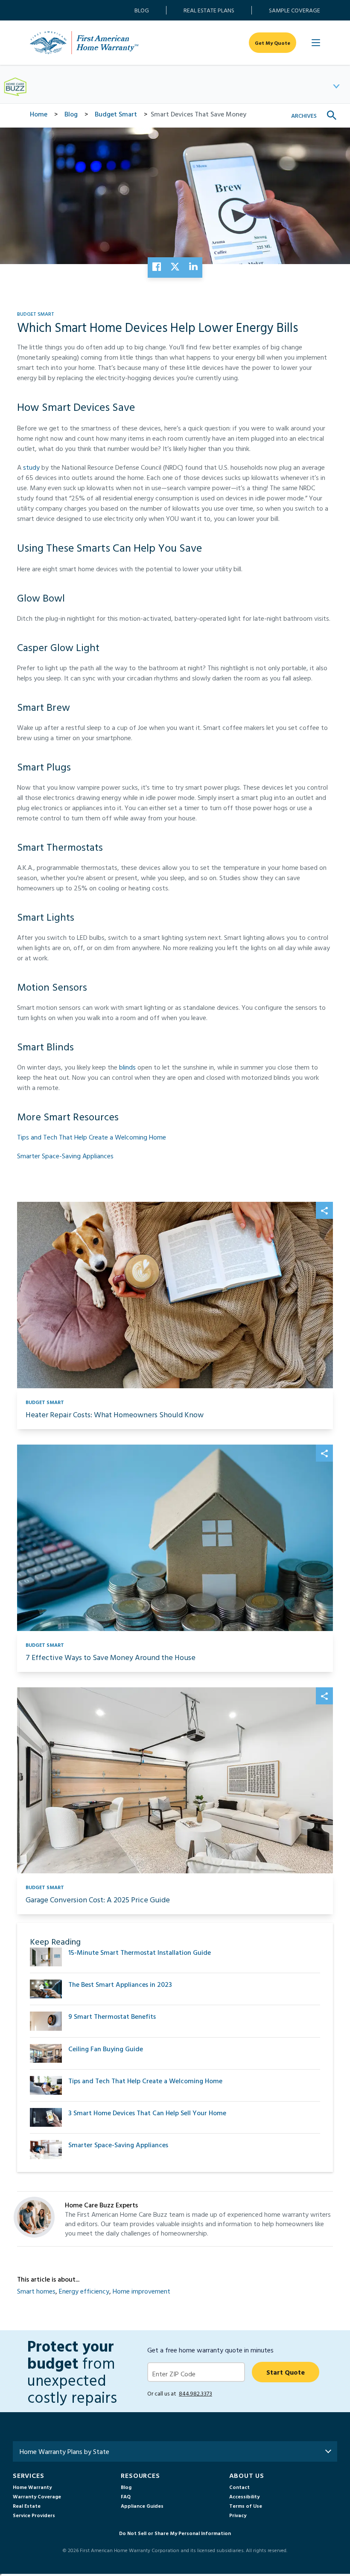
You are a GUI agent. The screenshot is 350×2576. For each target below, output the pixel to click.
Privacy (238, 2515)
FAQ (126, 2496)
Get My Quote (273, 43)
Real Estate (27, 2506)
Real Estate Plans (209, 10)
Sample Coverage (295, 10)
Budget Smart (36, 314)
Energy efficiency (84, 2291)
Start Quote (286, 2372)
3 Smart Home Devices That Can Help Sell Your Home (147, 2113)
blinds (128, 1067)
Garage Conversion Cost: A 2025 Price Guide (98, 1900)
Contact (239, 2487)
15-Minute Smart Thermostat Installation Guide (140, 1952)
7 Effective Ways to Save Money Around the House (111, 1657)
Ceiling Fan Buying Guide (106, 2049)
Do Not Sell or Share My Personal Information (175, 2533)
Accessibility (244, 2496)
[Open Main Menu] (316, 43)
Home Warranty (32, 2487)
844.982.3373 (195, 2393)
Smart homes (36, 2291)
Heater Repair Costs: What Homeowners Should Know (115, 1414)
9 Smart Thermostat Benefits (112, 2016)
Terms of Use (246, 2506)
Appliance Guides (142, 2506)
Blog (142, 10)
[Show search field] (332, 116)
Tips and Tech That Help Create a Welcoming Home (92, 1137)
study (32, 467)
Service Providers (34, 2515)
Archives (304, 115)
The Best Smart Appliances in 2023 (120, 1984)
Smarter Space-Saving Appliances (65, 1156)
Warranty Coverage (37, 2496)
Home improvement (141, 2291)
